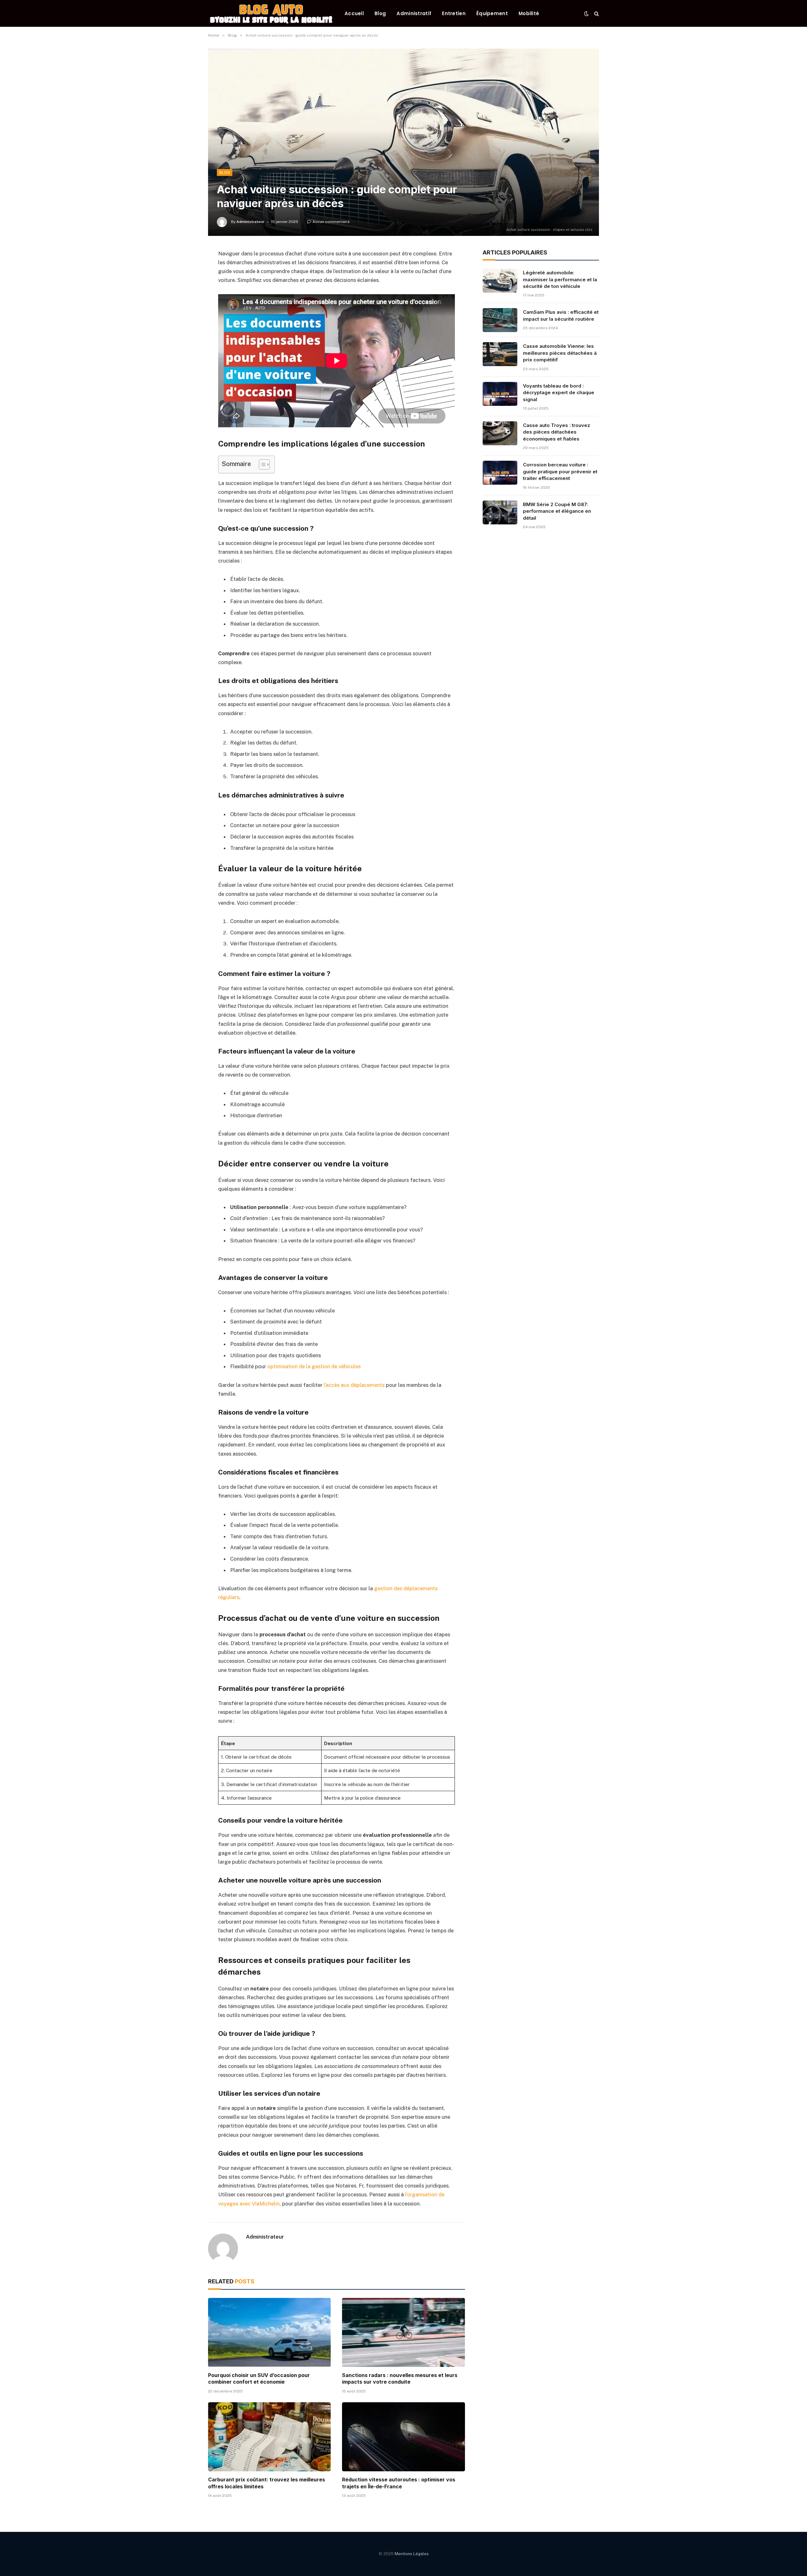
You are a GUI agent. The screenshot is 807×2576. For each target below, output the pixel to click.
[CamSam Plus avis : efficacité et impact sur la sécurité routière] (500, 320)
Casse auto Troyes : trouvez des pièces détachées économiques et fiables (557, 432)
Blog (380, 13)
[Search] (596, 13)
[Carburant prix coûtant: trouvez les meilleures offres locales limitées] (269, 2437)
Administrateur (250, 222)
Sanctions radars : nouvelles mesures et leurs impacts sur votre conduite (400, 2379)
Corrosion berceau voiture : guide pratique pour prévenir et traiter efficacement (560, 471)
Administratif (414, 13)
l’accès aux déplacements (354, 1385)
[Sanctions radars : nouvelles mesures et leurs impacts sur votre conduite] (403, 2332)
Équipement (492, 13)
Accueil (354, 13)
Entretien (454, 13)
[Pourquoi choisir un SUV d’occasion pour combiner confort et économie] (269, 2332)
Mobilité (529, 13)
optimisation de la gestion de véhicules (314, 1366)
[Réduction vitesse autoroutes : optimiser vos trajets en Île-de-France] (403, 2437)
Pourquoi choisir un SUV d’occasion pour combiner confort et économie (259, 2379)
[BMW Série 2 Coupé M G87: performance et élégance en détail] (500, 512)
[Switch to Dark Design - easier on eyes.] (586, 14)
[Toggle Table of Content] (261, 464)
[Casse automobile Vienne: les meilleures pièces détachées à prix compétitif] (500, 354)
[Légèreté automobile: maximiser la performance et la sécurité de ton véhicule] (500, 281)
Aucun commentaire (331, 222)
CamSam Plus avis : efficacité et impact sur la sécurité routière (561, 315)
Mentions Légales (412, 2554)
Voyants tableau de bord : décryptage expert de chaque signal (559, 393)
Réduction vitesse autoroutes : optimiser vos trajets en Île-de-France (399, 2483)
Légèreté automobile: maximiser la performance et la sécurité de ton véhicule (560, 279)
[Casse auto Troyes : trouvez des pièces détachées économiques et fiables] (500, 433)
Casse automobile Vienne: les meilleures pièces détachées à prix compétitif (560, 353)
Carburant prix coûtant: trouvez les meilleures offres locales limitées (267, 2483)
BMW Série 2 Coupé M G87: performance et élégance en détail (557, 511)
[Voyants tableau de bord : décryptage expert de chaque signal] (500, 394)
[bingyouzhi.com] (271, 13)
